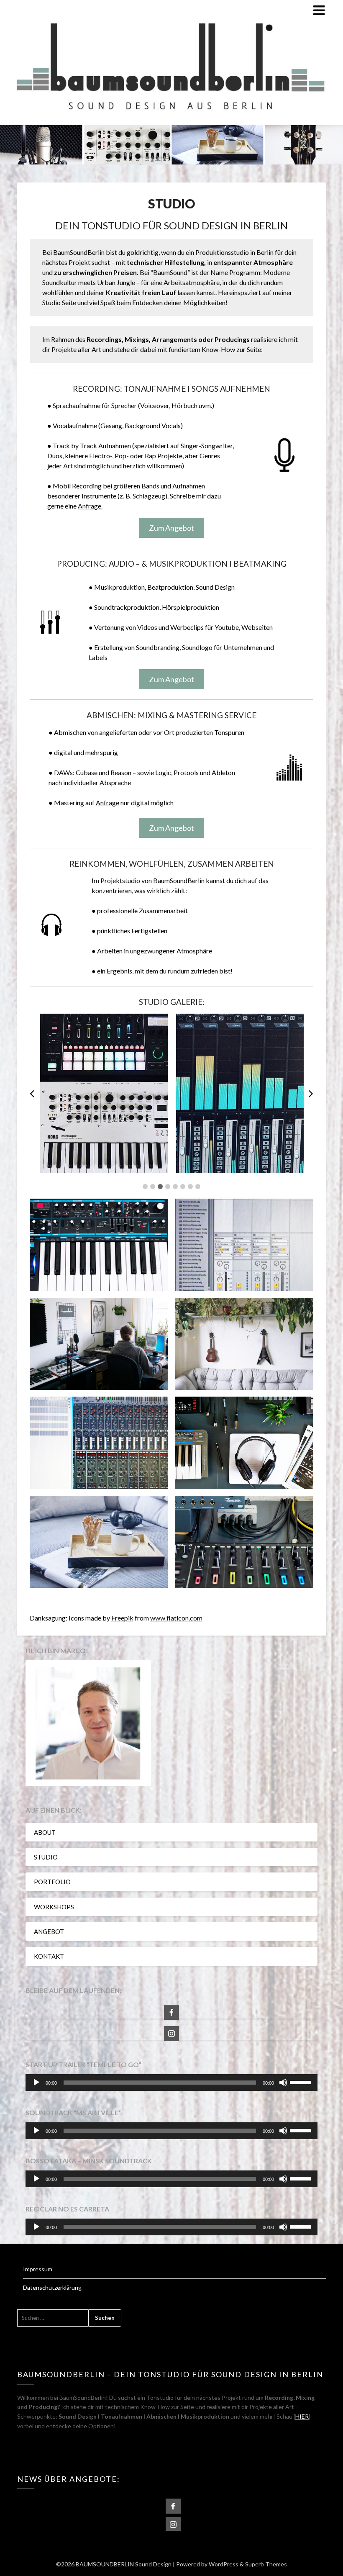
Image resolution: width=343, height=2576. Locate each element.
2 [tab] (153, 1187)
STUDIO (46, 1857)
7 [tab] (190, 1187)
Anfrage (108, 803)
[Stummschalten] (283, 2083)
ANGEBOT (49, 1931)
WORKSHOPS (54, 1907)
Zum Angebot (171, 528)
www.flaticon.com (176, 1618)
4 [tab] (168, 1187)
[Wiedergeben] (36, 2083)
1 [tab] (145, 1187)
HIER (302, 2416)
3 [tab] (160, 1187)
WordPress (224, 2564)
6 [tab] (183, 1187)
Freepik (122, 1618)
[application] (171, 2083)
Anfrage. (90, 506)
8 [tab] (198, 1187)
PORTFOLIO (52, 1882)
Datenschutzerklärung (52, 2287)
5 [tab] (175, 1187)
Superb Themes (266, 2564)
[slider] (302, 2082)
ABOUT (45, 1832)
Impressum (38, 2269)
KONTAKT (49, 1956)
